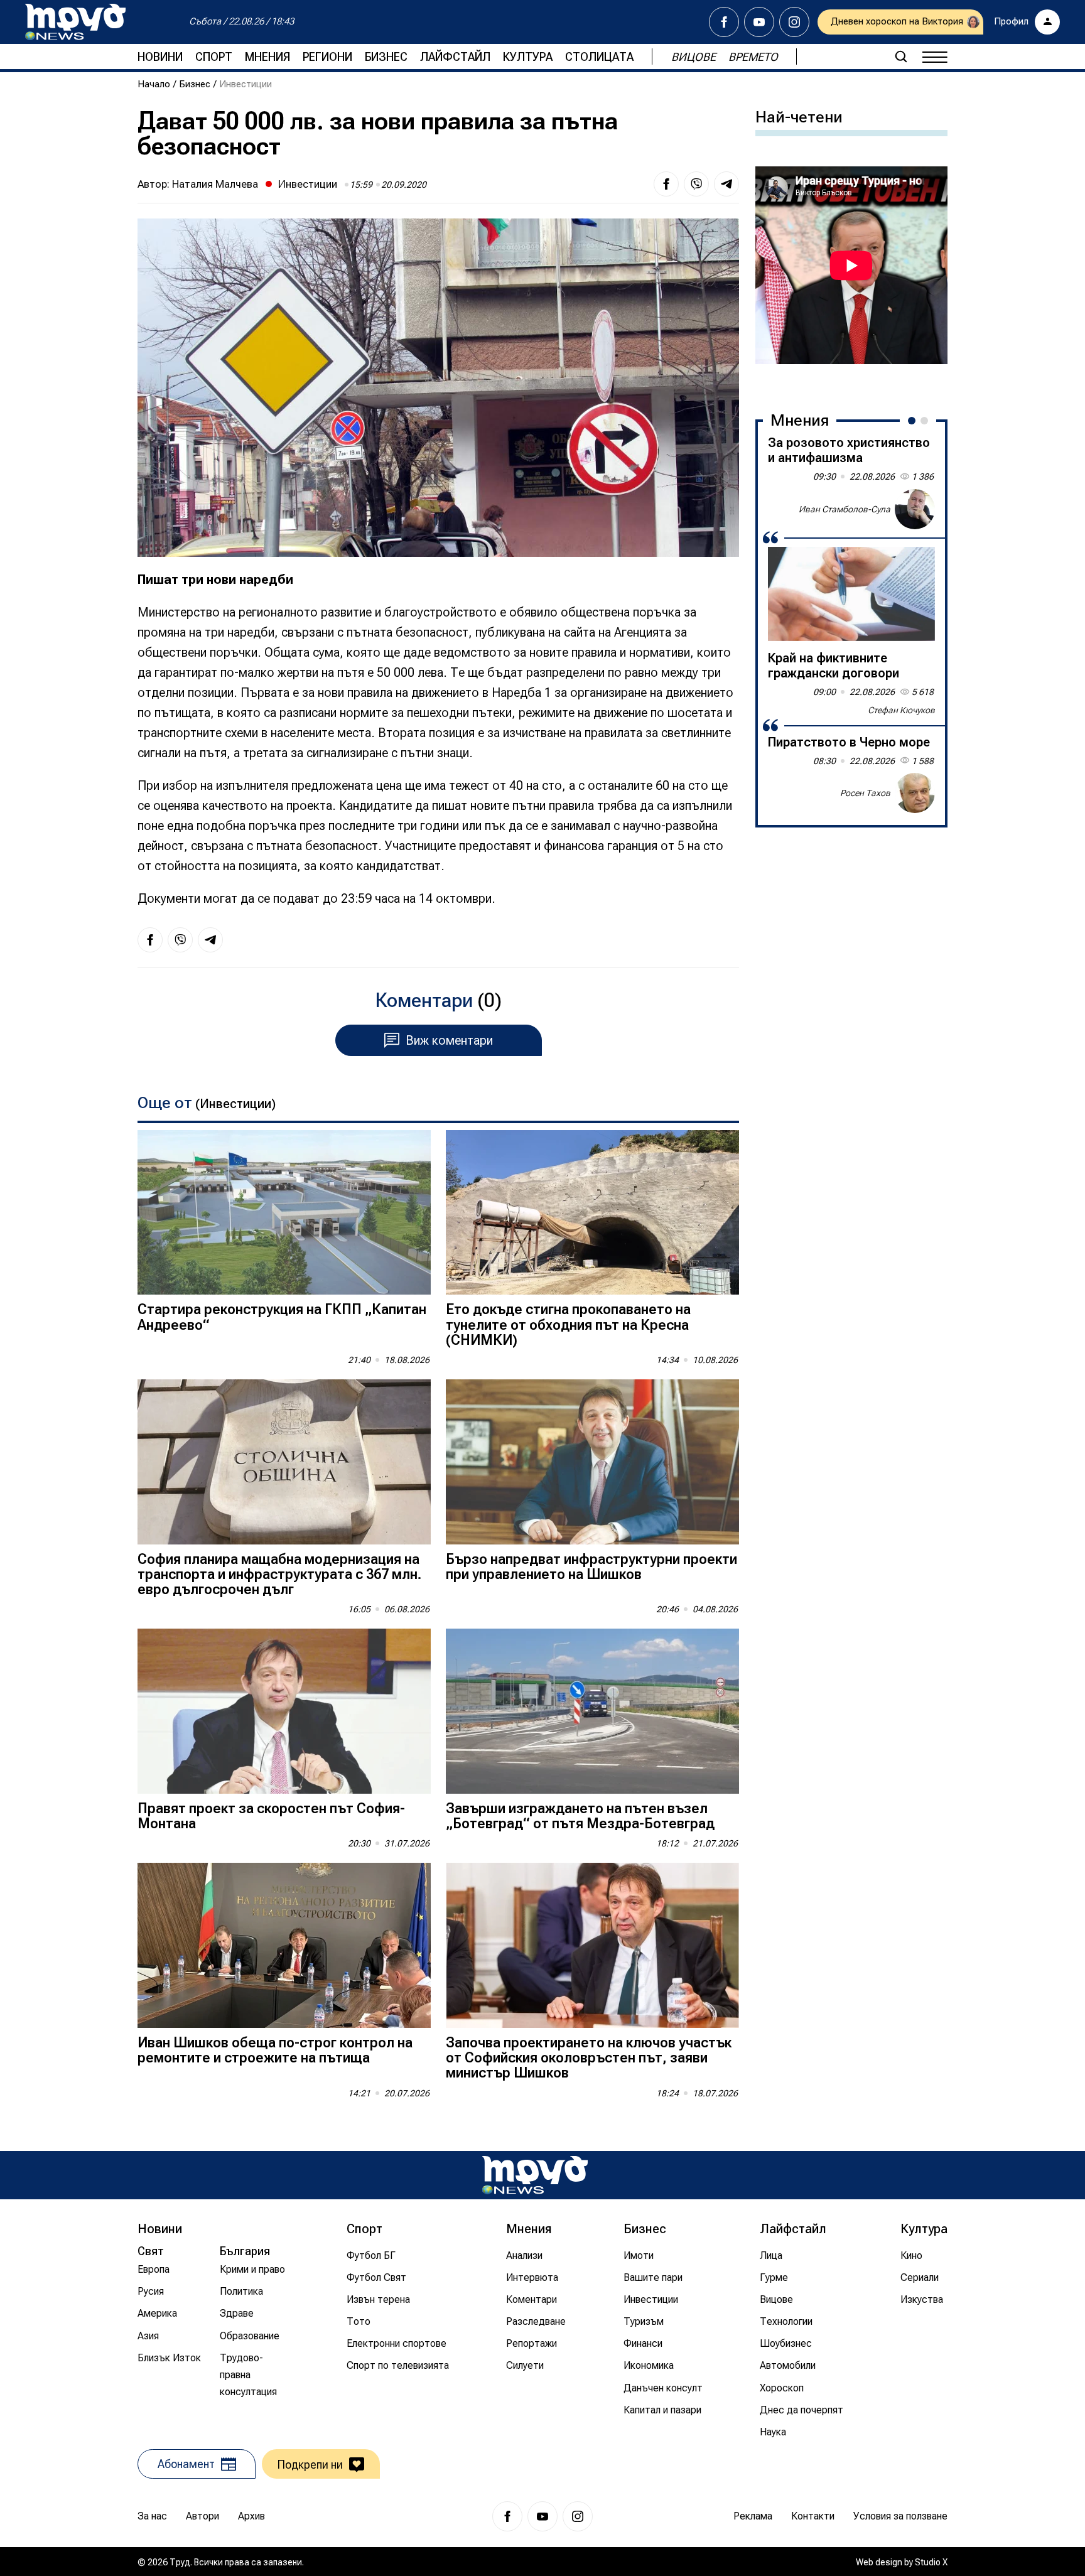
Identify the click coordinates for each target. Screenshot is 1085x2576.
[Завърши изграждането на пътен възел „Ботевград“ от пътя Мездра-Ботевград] (592, 1711)
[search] (901, 57)
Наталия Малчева (215, 184)
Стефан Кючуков (901, 710)
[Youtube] (759, 22)
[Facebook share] (666, 184)
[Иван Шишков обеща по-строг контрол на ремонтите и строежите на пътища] (284, 1945)
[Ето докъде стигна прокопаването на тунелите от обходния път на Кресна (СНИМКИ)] (592, 1213)
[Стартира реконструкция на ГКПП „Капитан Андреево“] (284, 1213)
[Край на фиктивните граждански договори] (851, 594)
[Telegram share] (726, 184)
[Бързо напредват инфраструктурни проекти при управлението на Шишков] (592, 1462)
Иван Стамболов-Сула (845, 509)
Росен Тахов (865, 792)
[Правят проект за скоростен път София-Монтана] (284, 1711)
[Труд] (535, 2175)
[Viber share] (696, 184)
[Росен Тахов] (915, 793)
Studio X (931, 2562)
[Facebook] (724, 22)
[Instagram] (794, 22)
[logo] (75, 22)
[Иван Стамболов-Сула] (915, 509)
